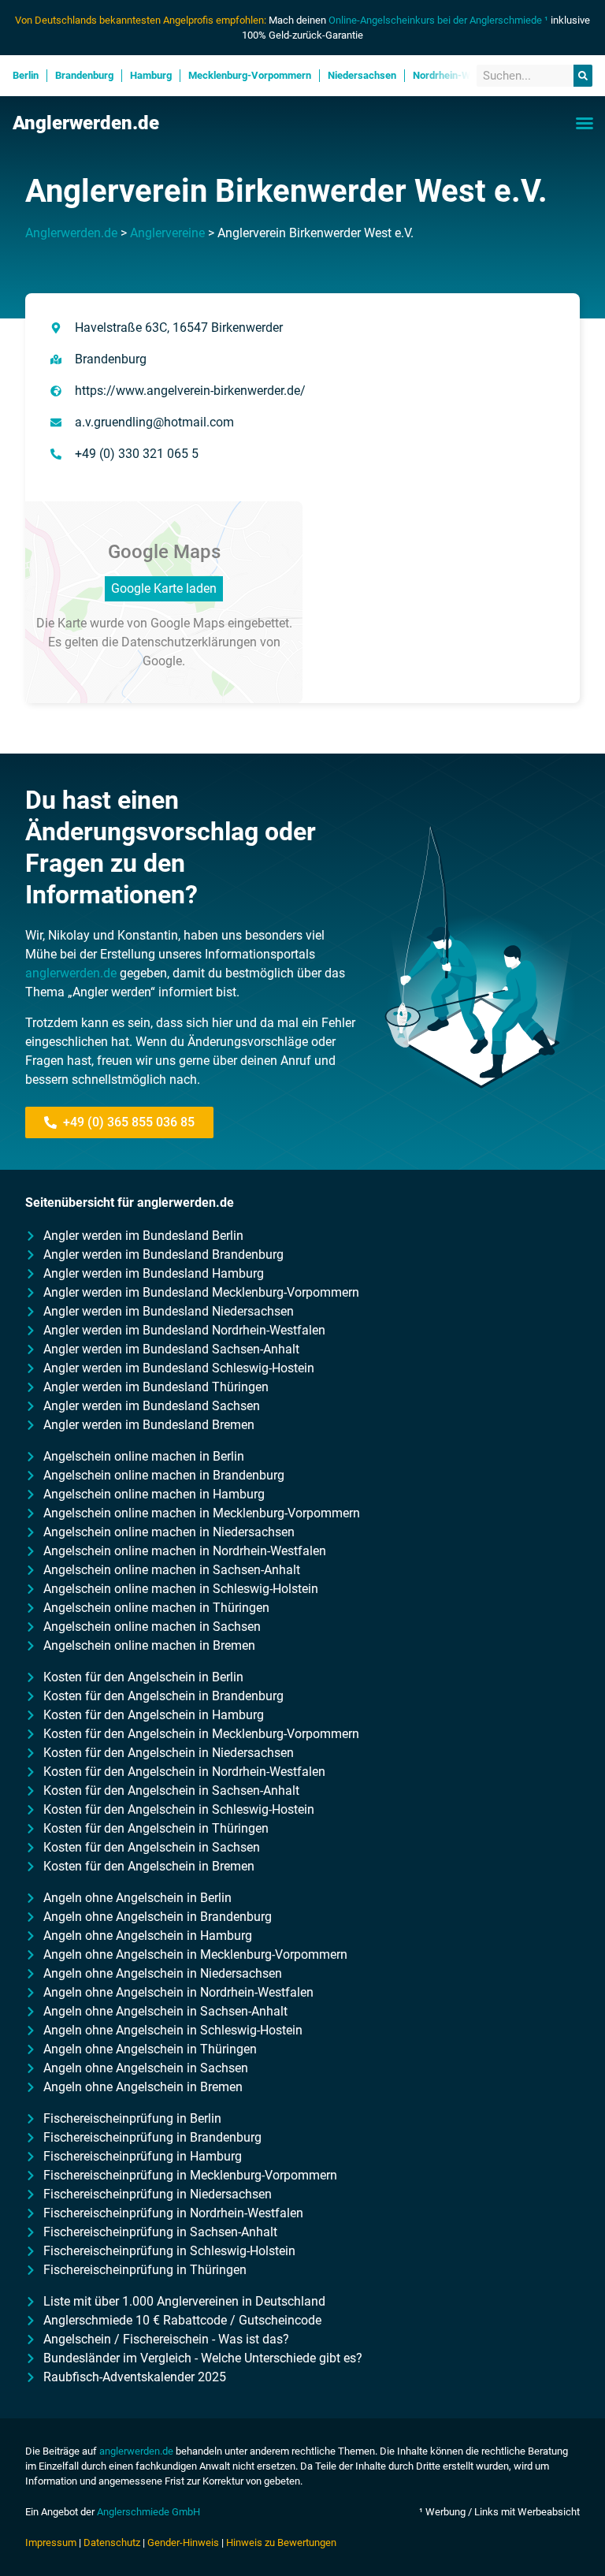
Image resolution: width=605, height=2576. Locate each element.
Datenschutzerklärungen (189, 642)
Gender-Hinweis (183, 2542)
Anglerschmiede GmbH (148, 2512)
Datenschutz (112, 2542)
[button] (585, 123)
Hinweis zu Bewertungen (281, 2542)
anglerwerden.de (71, 973)
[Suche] (583, 76)
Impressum (51, 2542)
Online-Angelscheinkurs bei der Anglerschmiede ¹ (438, 20)
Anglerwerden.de (86, 123)
